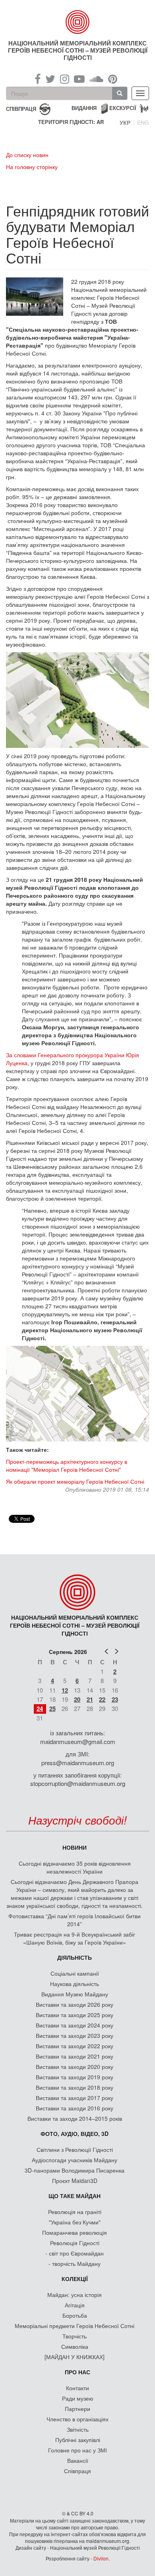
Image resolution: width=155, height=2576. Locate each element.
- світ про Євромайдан (75, 2253)
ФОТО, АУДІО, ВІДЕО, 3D (75, 2134)
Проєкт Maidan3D (75, 2181)
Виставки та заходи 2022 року (75, 2046)
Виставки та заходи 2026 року (75, 2004)
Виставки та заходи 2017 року (75, 2098)
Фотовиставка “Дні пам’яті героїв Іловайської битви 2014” (75, 1920)
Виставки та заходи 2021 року (75, 2056)
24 (40, 1709)
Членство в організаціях (77, 2419)
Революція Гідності (75, 2243)
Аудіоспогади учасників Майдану (75, 2160)
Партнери (77, 2409)
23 (115, 1699)
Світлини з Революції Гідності (75, 2149)
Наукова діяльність (75, 1984)
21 (90, 1699)
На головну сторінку (32, 167)
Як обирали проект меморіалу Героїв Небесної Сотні (75, 1481)
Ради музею (78, 2398)
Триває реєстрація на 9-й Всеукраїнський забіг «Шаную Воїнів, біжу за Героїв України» (75, 1938)
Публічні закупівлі (78, 2440)
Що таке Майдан (75, 2196)
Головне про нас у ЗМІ (77, 2450)
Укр (125, 122)
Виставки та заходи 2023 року (75, 2035)
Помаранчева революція (75, 2232)
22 (102, 1699)
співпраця (21, 108)
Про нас (77, 2372)
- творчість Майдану (75, 2263)
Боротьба (75, 2315)
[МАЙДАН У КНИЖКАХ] (75, 2357)
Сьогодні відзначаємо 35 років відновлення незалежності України (75, 1867)
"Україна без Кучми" (75, 2222)
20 (77, 1699)
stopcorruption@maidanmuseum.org (78, 1783)
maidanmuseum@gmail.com (78, 1741)
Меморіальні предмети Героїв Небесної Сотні (75, 2326)
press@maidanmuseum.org (78, 1763)
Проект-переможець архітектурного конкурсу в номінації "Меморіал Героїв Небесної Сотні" (67, 1465)
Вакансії (78, 2460)
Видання (84, 108)
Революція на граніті (75, 2212)
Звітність (78, 2429)
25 (52, 1709)
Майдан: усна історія (75, 2295)
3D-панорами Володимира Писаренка (75, 2170)
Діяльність (75, 1957)
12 (65, 1690)
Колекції (75, 2279)
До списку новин (27, 155)
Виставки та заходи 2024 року (75, 2025)
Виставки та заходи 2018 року (75, 2087)
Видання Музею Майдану (75, 1994)
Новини (75, 1847)
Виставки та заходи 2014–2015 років (75, 2118)
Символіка (75, 2346)
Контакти (77, 2388)
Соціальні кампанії (75, 1973)
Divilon (101, 2558)
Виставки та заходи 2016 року (75, 2108)
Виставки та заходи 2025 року (75, 2015)
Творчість (75, 2336)
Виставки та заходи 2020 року (75, 2067)
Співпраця (77, 2471)
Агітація (75, 2305)
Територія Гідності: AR (71, 122)
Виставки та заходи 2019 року (75, 2077)
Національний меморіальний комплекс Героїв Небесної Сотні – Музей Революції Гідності (78, 50)
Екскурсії (123, 108)
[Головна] (78, 22)
